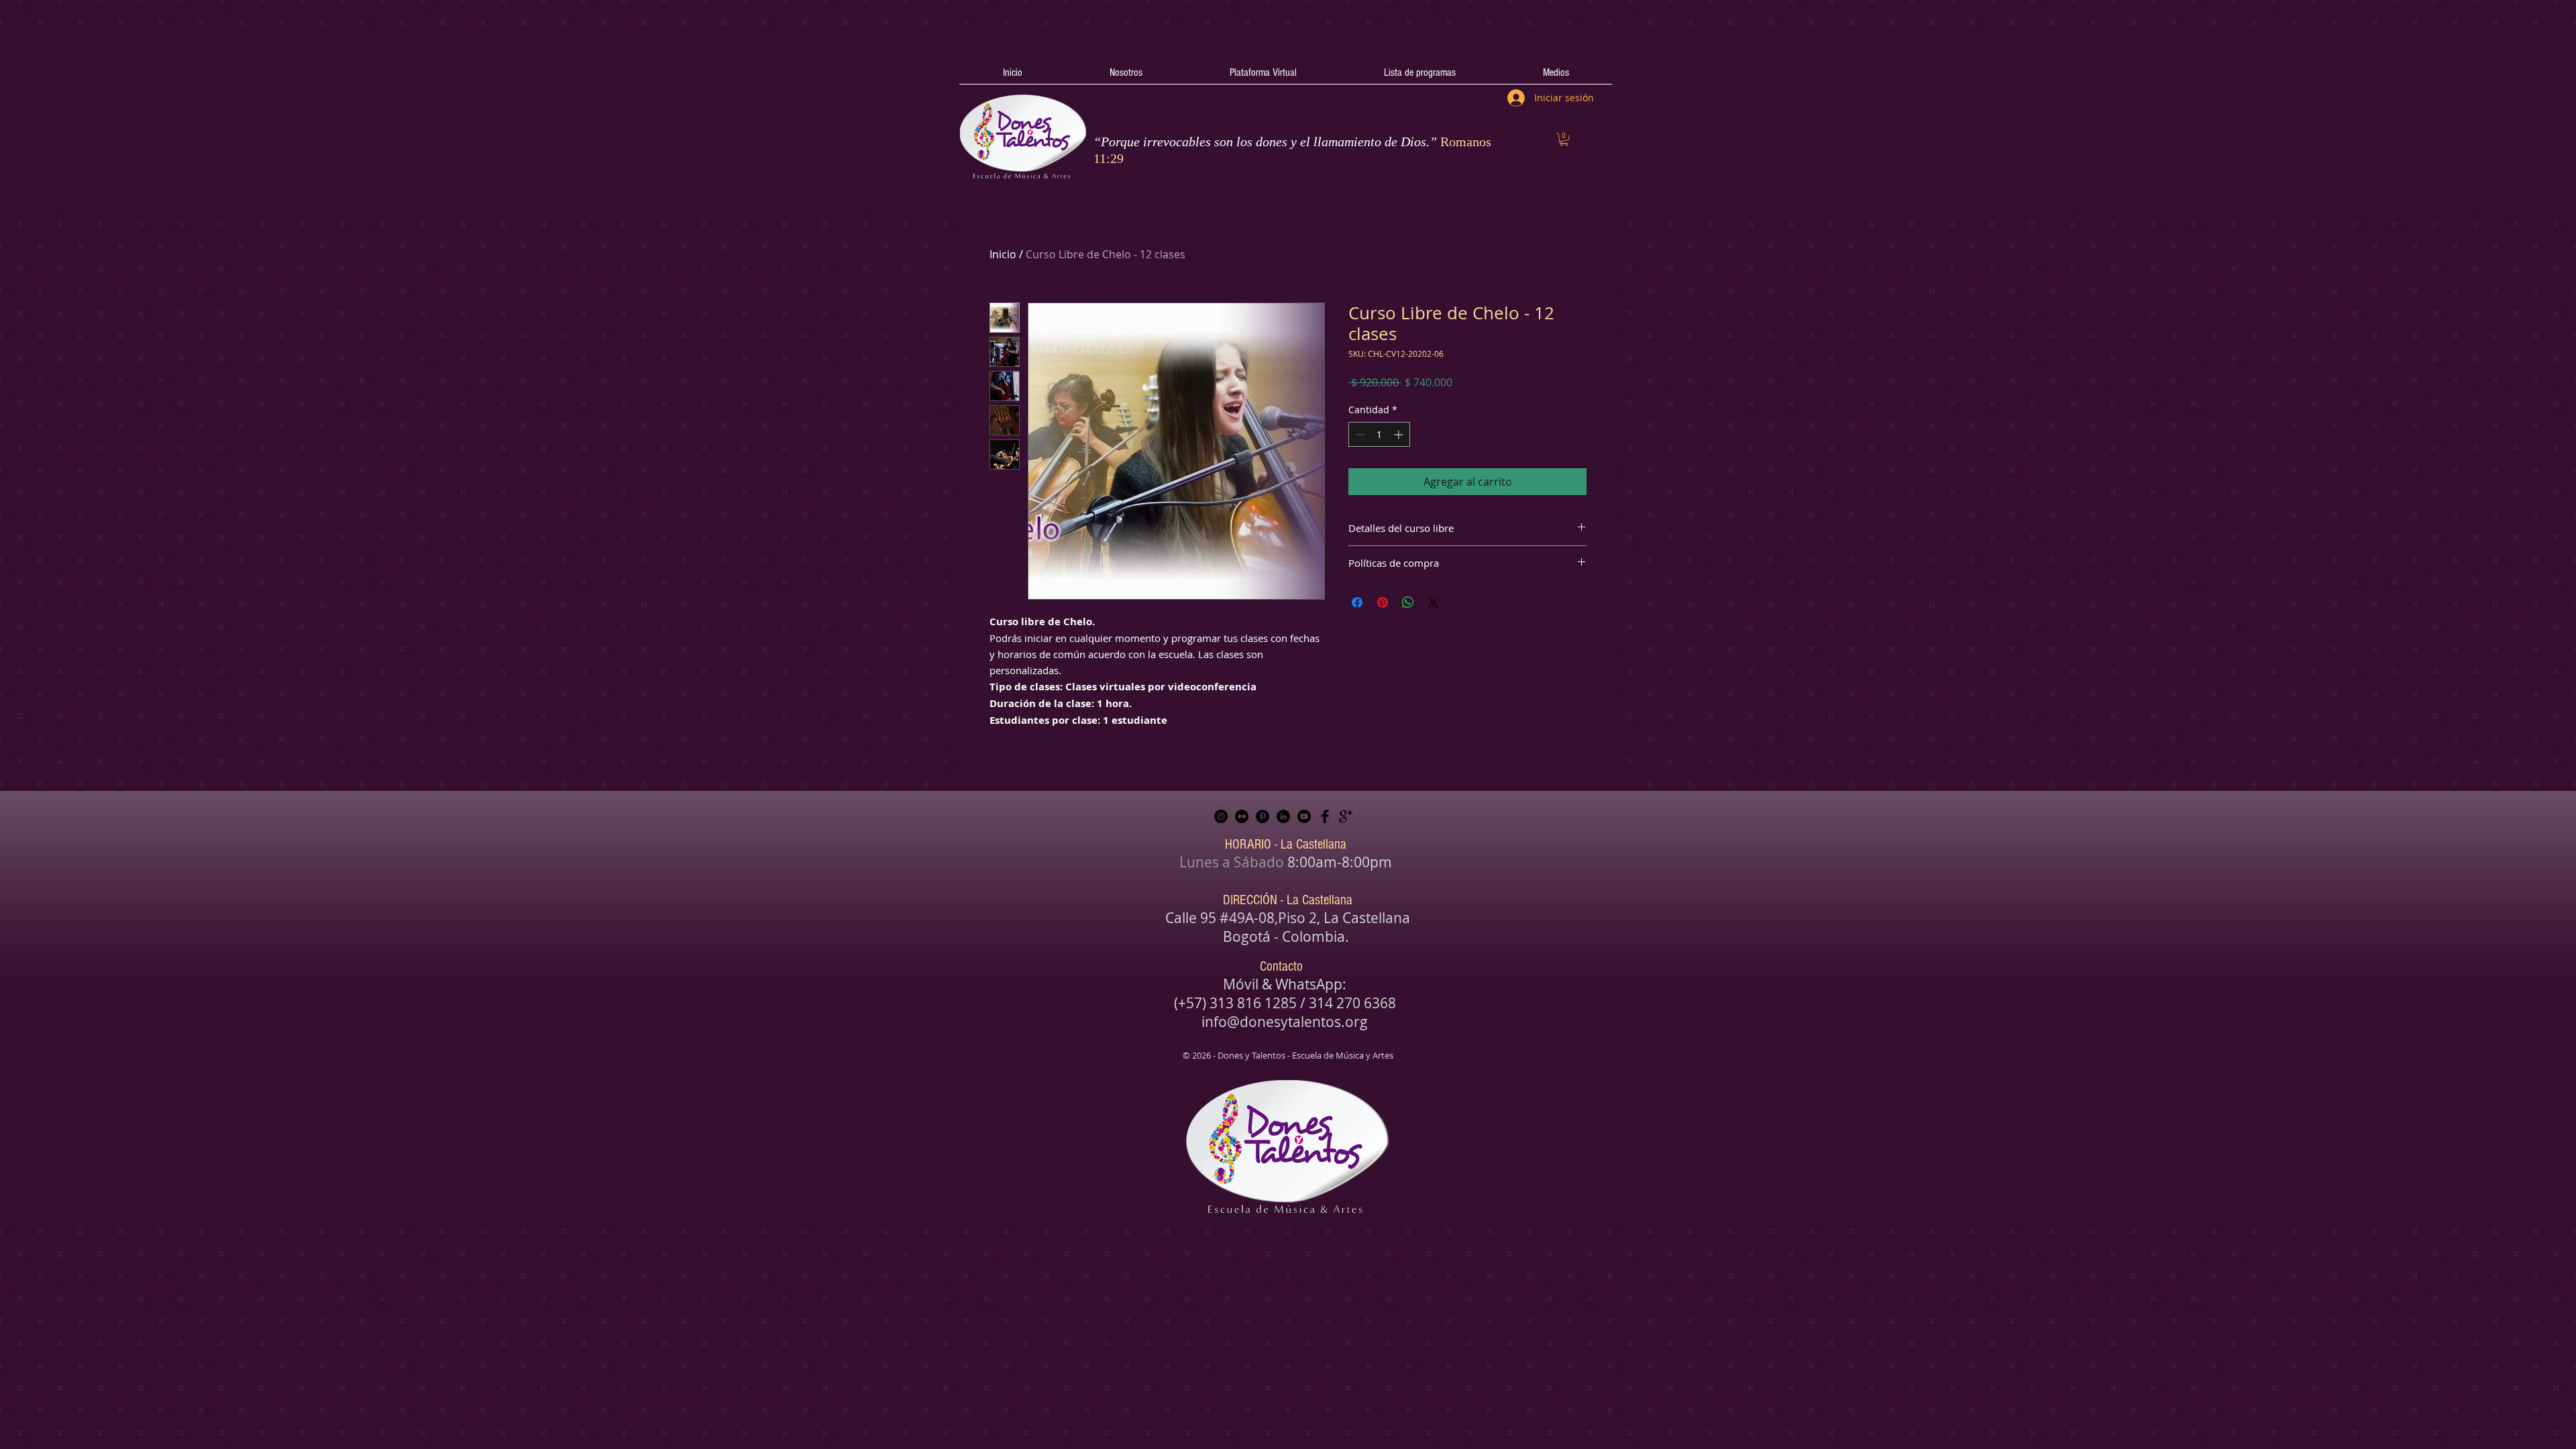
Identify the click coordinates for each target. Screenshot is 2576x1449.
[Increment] (1400, 434)
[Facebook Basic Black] (1325, 816)
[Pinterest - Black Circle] (1263, 816)
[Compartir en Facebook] (1357, 602)
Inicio (1003, 254)
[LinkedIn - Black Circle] (1283, 816)
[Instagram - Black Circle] (1221, 816)
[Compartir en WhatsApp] (1408, 602)
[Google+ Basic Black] (1346, 816)
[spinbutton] (1379, 434)
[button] (1564, 139)
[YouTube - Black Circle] (1304, 816)
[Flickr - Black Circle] (1242, 816)
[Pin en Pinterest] (1383, 602)
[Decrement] (1359, 434)
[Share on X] (1434, 602)
